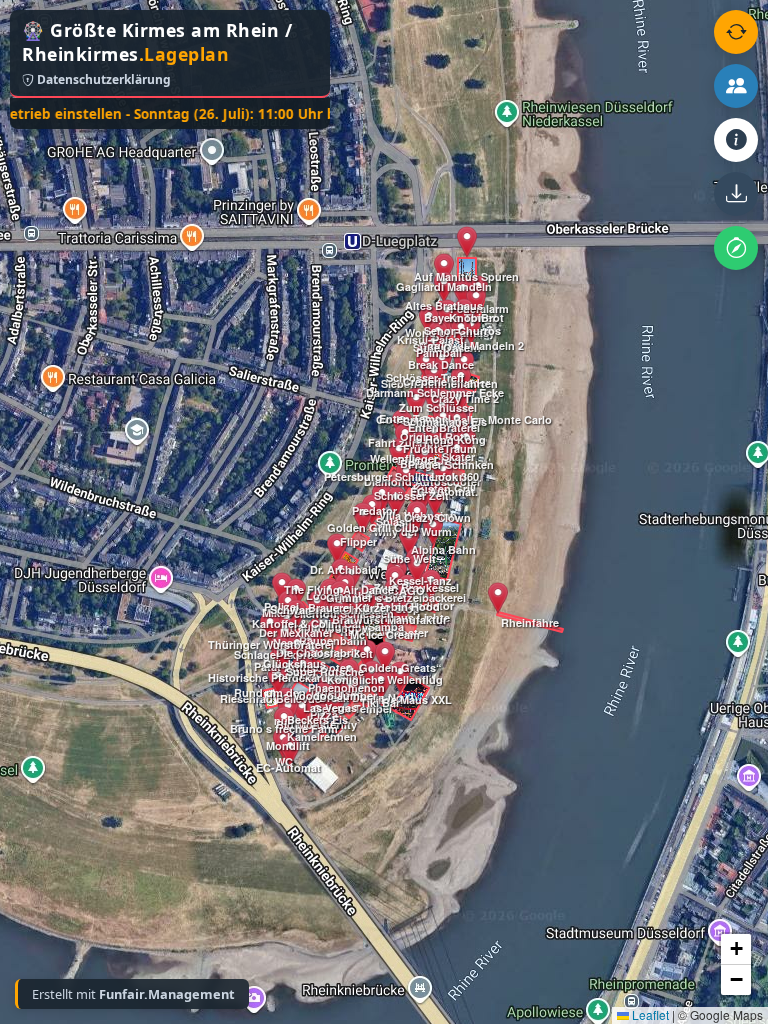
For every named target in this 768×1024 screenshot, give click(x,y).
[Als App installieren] (736, 194)
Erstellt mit (133, 994)
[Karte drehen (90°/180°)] (736, 32)
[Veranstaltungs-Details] (736, 140)
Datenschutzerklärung (102, 79)
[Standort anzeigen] (736, 248)
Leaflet (649, 1014)
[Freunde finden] (736, 86)
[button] (278, 680)
